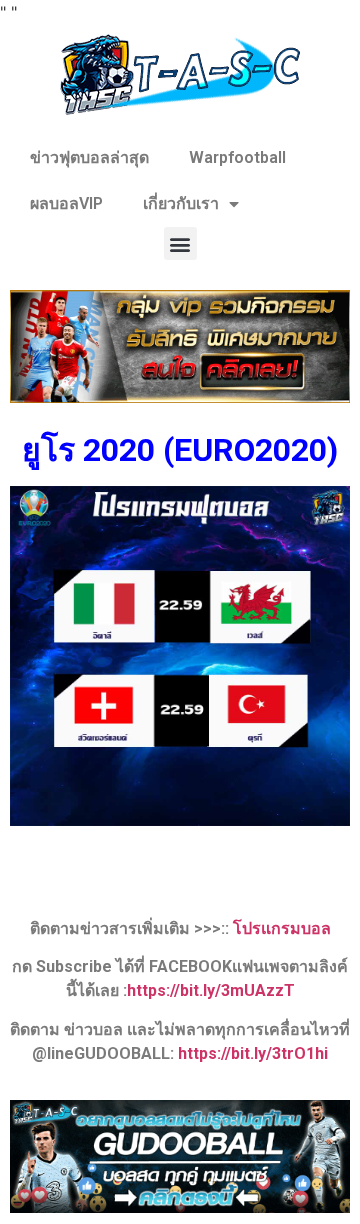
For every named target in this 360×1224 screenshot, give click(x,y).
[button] (180, 243)
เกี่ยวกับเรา (181, 203)
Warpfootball (237, 157)
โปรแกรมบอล (282, 928)
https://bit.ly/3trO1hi (253, 1053)
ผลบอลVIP (66, 203)
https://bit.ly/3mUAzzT (211, 990)
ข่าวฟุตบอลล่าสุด (89, 157)
